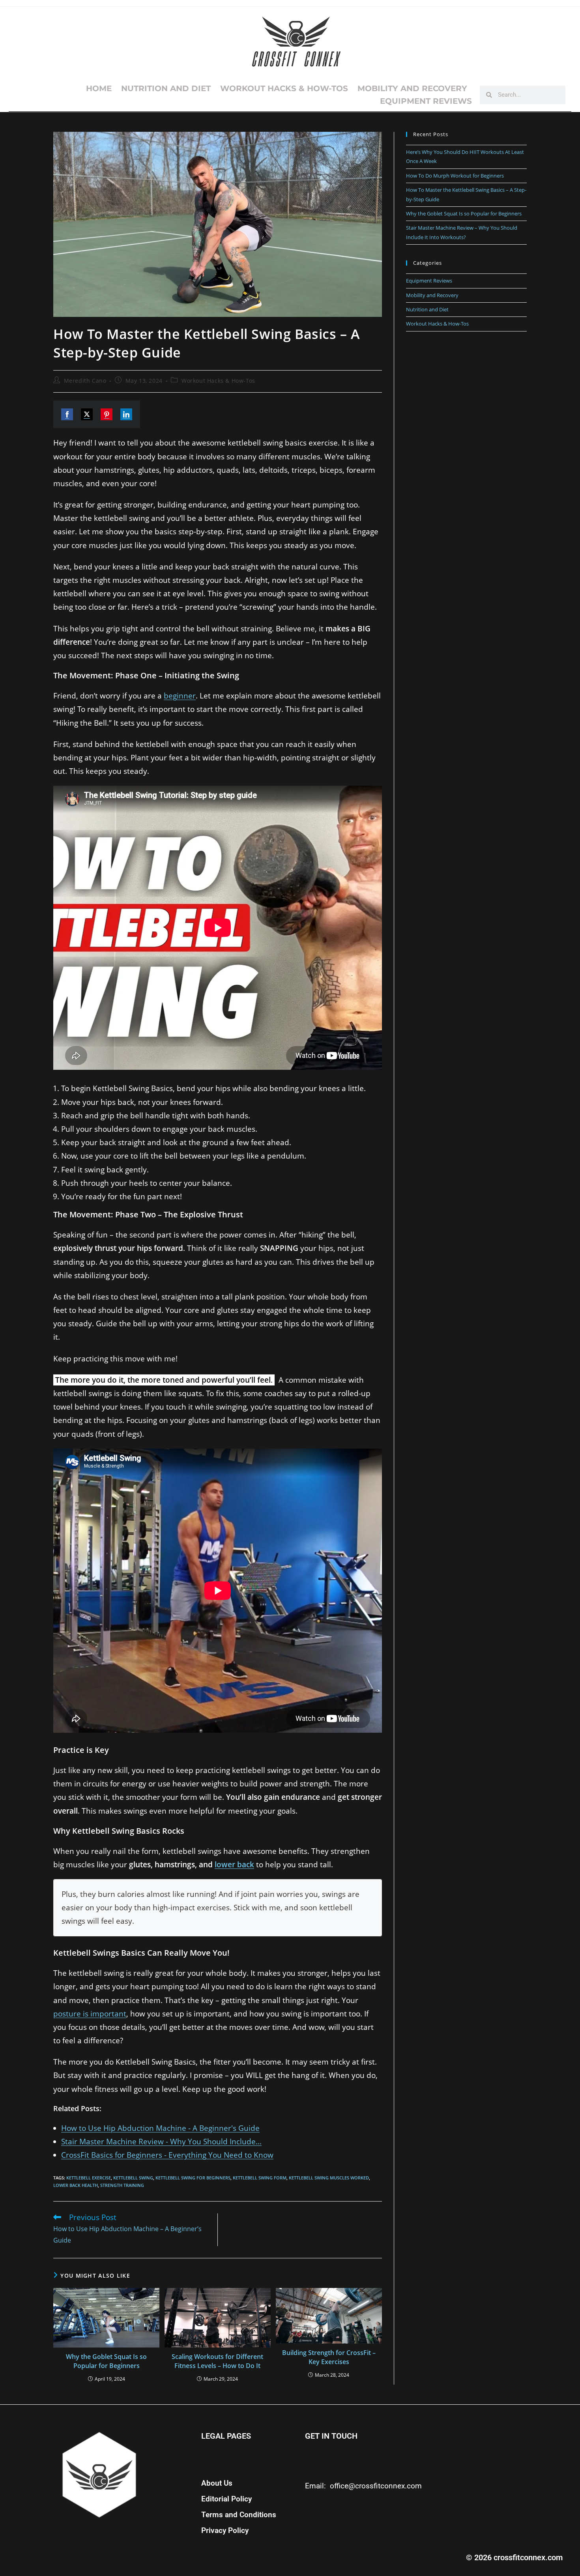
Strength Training (122, 2185)
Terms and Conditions (239, 2515)
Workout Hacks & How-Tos (284, 88)
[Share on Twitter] (87, 414)
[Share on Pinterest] (107, 414)
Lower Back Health (76, 2185)
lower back (234, 1865)
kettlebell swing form (260, 2178)
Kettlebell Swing (133, 2178)
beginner (180, 696)
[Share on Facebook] (67, 414)
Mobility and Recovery (412, 88)
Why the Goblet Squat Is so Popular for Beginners (106, 2361)
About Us (217, 2483)
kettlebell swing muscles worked (329, 2178)
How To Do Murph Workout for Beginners (455, 176)
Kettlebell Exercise (89, 2178)
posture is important (90, 2014)
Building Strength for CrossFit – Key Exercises (329, 2357)
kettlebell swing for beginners (193, 2178)
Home (99, 88)
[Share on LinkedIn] (126, 414)
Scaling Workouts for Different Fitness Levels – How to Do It (217, 2361)
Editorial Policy (226, 2499)
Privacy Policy (225, 2531)
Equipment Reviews (426, 101)
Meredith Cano (85, 381)
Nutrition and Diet (166, 88)
